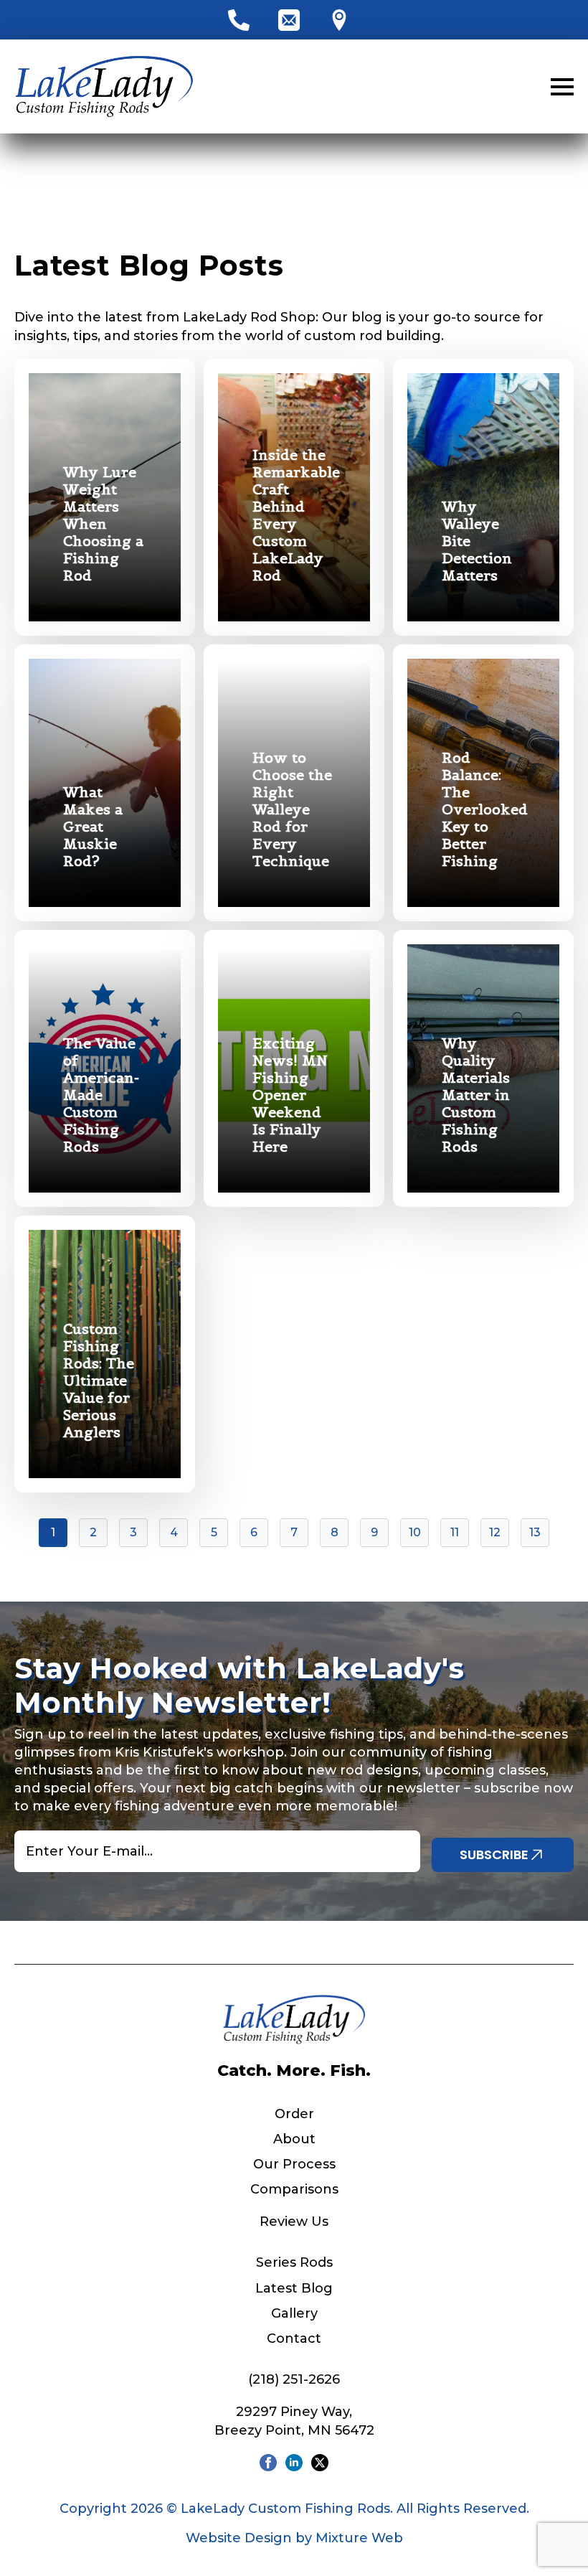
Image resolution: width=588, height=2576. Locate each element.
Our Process (294, 2164)
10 (415, 1532)
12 (495, 1532)
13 (535, 1532)
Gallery (294, 2313)
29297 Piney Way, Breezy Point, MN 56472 (294, 2421)
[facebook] (268, 2463)
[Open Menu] (562, 87)
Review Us (294, 2222)
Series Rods (294, 2262)
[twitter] (320, 2463)
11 (455, 1532)
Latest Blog (294, 2288)
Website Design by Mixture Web (294, 2538)
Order (294, 2114)
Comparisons (294, 2189)
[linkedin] (294, 2463)
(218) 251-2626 (294, 2379)
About (294, 2139)
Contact (294, 2338)
